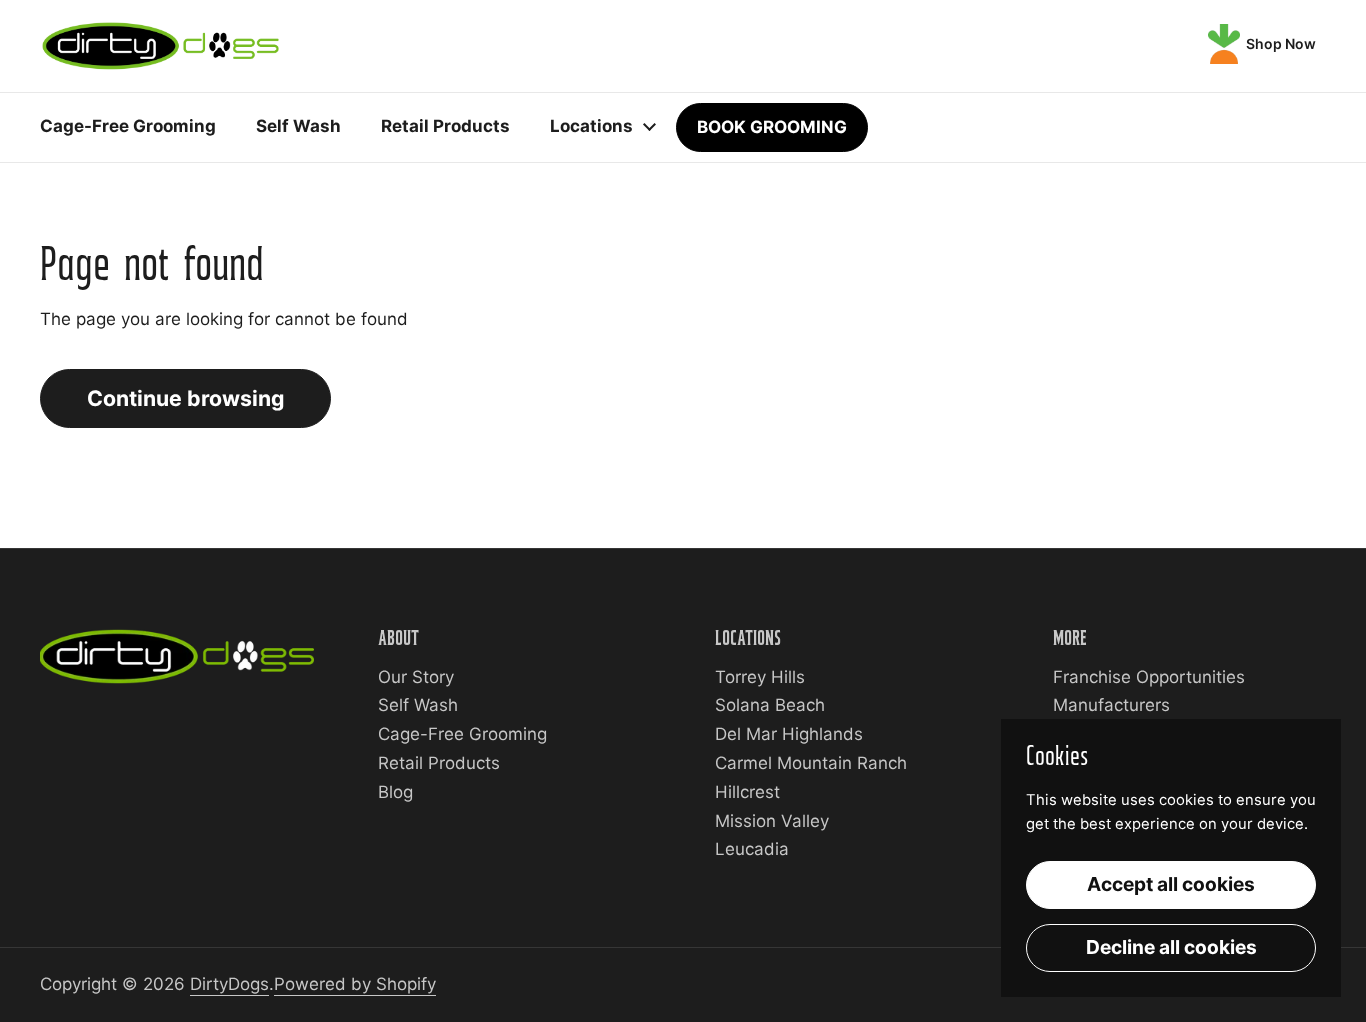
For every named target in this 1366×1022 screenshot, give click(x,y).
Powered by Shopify (355, 984)
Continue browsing (185, 398)
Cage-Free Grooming (462, 734)
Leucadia (752, 849)
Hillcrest (747, 792)
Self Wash (418, 705)
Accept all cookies (1171, 884)
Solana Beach (770, 705)
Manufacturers (1111, 705)
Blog (395, 792)
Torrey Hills (760, 677)
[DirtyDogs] (160, 46)
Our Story (416, 677)
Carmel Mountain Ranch (811, 763)
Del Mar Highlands (789, 734)
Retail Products (439, 763)
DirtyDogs (229, 984)
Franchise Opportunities (1149, 677)
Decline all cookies (1171, 947)
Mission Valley (772, 821)
